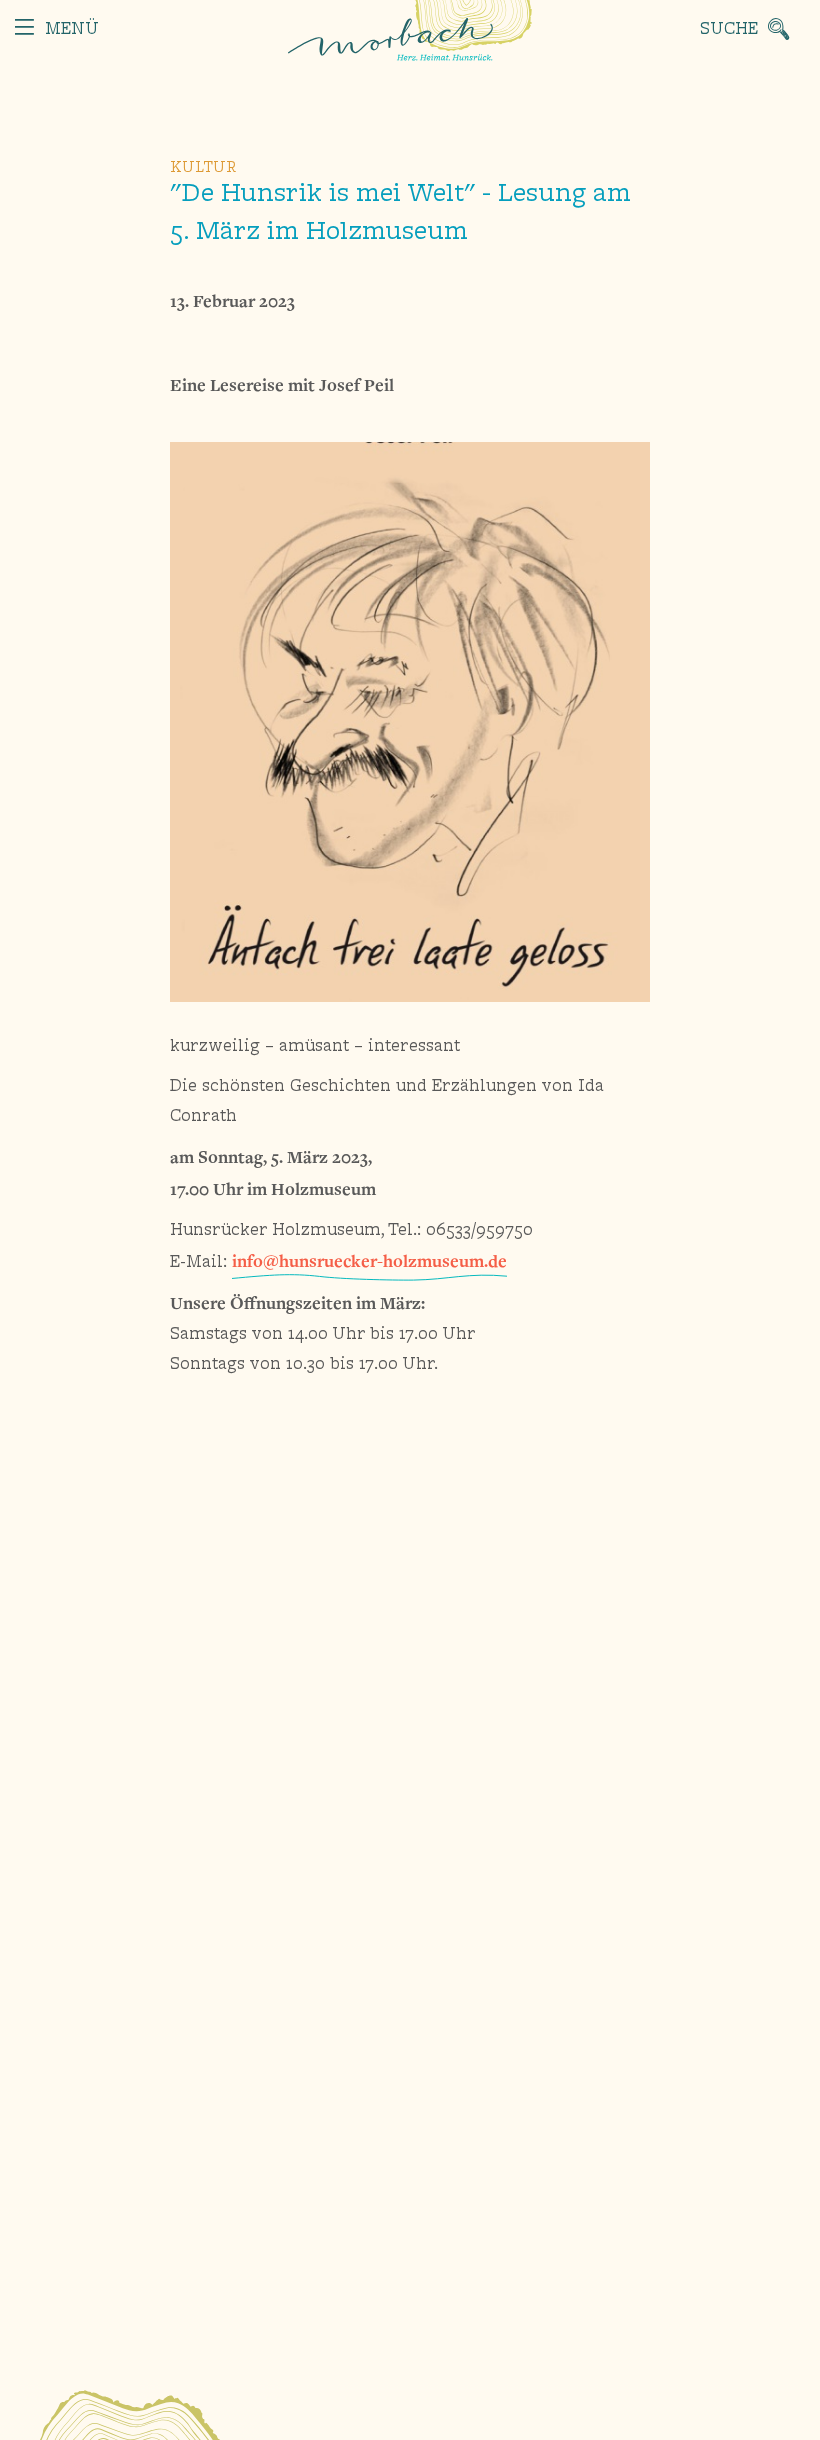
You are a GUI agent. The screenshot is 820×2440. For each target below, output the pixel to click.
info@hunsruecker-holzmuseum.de (369, 1260)
